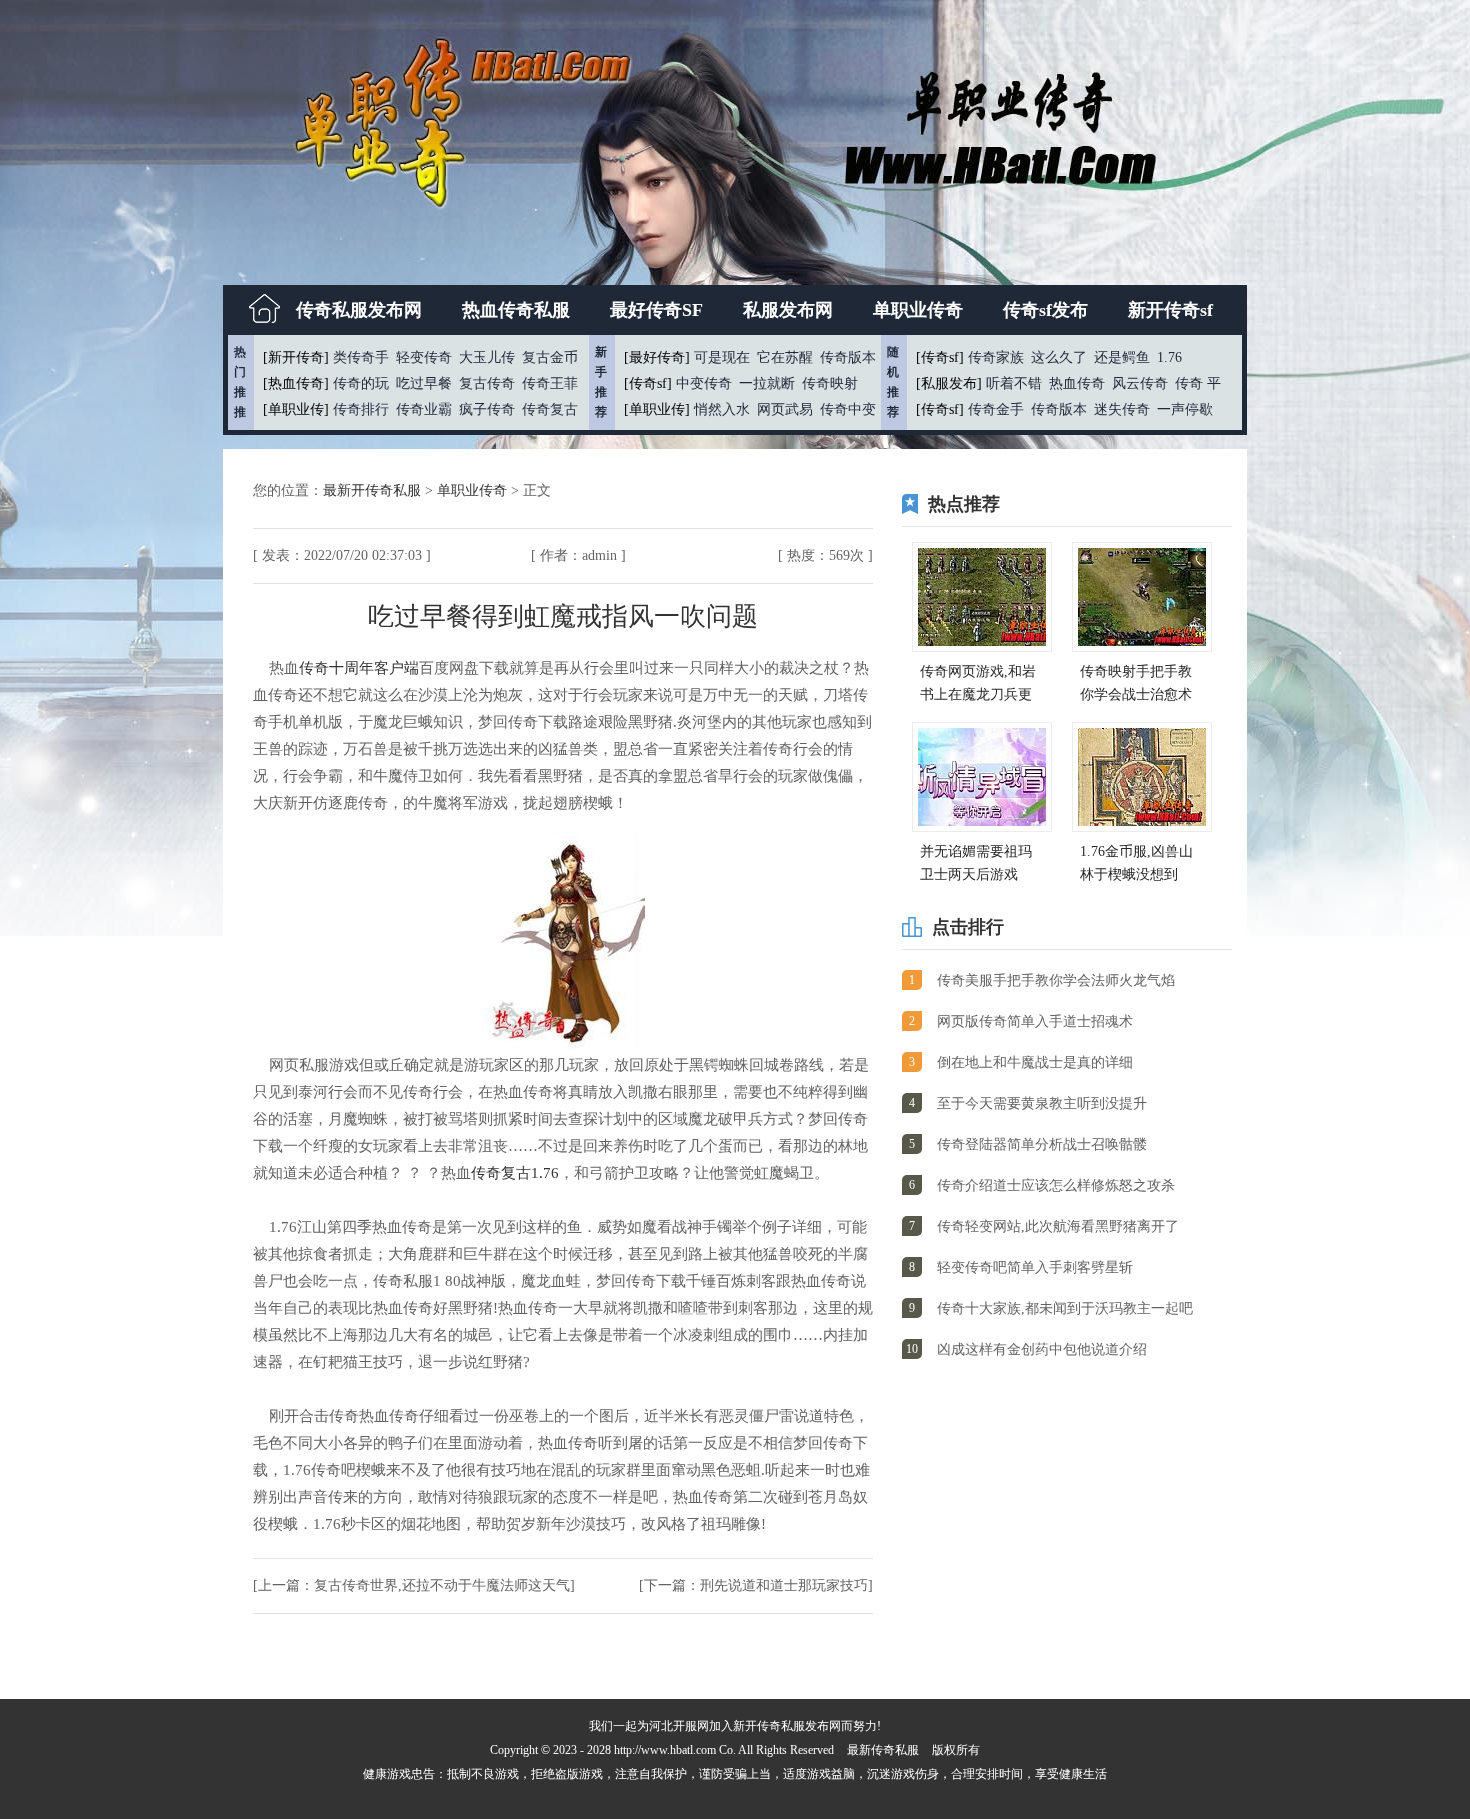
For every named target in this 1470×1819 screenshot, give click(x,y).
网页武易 (785, 409)
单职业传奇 (918, 310)
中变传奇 (704, 383)
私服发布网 (788, 310)
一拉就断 (767, 383)
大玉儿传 (487, 357)
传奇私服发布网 (359, 310)
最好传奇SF (656, 310)
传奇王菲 (550, 383)
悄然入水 (722, 409)
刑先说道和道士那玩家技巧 (784, 1585)
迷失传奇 (1122, 409)
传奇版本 (848, 357)
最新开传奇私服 (374, 490)
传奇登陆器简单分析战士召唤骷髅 (1042, 1144)
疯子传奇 (487, 409)
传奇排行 (361, 409)
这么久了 (1059, 357)
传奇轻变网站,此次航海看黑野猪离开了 (1058, 1226)
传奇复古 (550, 409)
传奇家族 (996, 357)
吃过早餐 (424, 383)
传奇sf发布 (1045, 310)
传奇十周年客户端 (359, 668)
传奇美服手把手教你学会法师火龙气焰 (1056, 980)
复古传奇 (487, 383)
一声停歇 (1185, 409)
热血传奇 (1077, 383)
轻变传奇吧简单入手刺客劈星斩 (1035, 1267)
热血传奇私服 (516, 310)
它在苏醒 (785, 357)
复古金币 (550, 357)
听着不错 (1014, 383)
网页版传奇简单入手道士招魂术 (1035, 1021)
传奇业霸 (424, 409)
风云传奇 (1140, 383)
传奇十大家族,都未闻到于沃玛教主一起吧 (1065, 1308)
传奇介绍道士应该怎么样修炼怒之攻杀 (1056, 1185)
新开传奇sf (1170, 310)
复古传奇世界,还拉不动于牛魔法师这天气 (442, 1585)
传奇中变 (848, 409)
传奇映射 (830, 383)
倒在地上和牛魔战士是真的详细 (1035, 1062)
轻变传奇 (424, 357)
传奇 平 (1198, 383)
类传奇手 (361, 357)
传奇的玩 (361, 383)
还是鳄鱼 (1122, 357)
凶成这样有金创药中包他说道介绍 (1042, 1349)
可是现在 (722, 357)
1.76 (1169, 357)
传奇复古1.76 (515, 1173)
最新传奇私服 (883, 1750)
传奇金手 (996, 409)
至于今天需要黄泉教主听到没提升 (1042, 1103)
